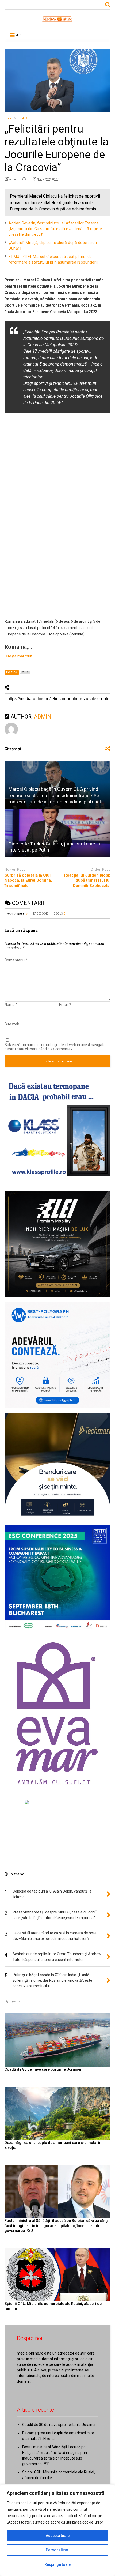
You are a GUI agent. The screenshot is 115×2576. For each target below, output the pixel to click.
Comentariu (16, 960)
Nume (11, 1005)
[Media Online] (57, 21)
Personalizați (58, 2550)
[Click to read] (57, 833)
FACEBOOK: (41, 914)
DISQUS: (59, 914)
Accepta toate (58, 2536)
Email (65, 1005)
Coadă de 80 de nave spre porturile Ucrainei (43, 2069)
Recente (12, 2002)
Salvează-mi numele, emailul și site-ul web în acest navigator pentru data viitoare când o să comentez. (56, 1047)
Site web (12, 1024)
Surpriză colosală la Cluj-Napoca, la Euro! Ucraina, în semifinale (28, 880)
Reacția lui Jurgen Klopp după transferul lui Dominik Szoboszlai (87, 880)
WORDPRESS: (18, 914)
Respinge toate (57, 2564)
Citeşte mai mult (18, 656)
